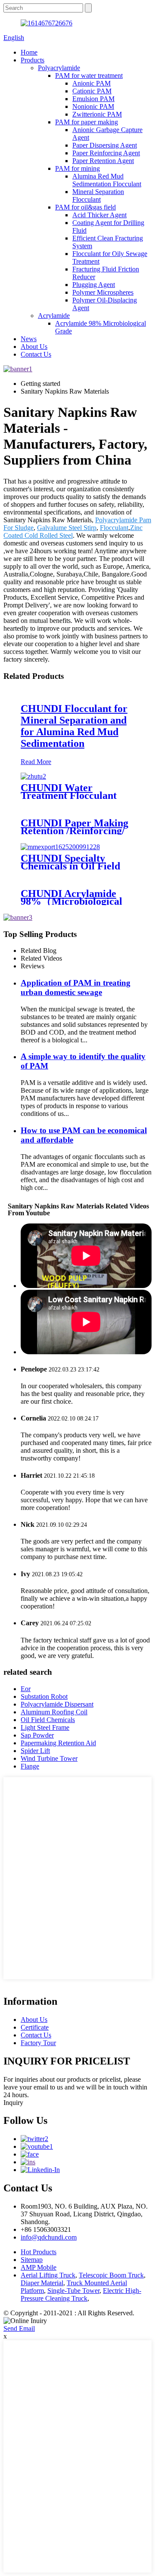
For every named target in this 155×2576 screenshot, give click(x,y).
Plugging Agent (94, 285)
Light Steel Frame (45, 1727)
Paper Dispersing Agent (105, 145)
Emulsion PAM (93, 99)
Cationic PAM (92, 91)
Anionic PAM (91, 83)
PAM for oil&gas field (85, 207)
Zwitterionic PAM (97, 114)
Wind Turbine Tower (49, 1758)
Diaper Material (42, 2283)
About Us (34, 347)
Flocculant (114, 528)
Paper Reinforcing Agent (106, 153)
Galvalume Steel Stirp (67, 528)
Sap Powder (37, 1735)
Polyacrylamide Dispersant (57, 1704)
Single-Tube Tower (73, 2291)
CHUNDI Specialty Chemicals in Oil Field (70, 862)
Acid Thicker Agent (99, 215)
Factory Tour (38, 2043)
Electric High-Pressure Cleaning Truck (81, 2294)
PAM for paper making (87, 122)
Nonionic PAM (93, 106)
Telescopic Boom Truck (111, 2275)
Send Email (19, 2328)
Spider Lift (35, 1751)
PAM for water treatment (89, 75)
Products (33, 60)
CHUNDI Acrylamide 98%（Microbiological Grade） (71, 901)
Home (29, 52)
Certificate (35, 2027)
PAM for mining (77, 168)
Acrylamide (54, 316)
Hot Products (39, 2252)
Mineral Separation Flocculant (98, 196)
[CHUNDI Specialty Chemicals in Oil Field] (60, 847)
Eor (26, 1689)
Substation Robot (44, 1696)
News (29, 339)
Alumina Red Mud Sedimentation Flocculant (107, 180)
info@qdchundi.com (49, 2237)
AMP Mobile (39, 2267)
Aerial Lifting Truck (48, 2275)
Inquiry (13, 2103)
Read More (36, 762)
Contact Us (36, 354)
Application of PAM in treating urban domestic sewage (76, 988)
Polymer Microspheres (103, 292)
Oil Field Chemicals (48, 1720)
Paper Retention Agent (103, 161)
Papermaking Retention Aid (58, 1743)
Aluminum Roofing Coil (54, 1712)
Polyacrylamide (59, 68)
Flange (30, 1766)
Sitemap (32, 2260)
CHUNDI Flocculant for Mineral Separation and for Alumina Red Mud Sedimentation (74, 726)
